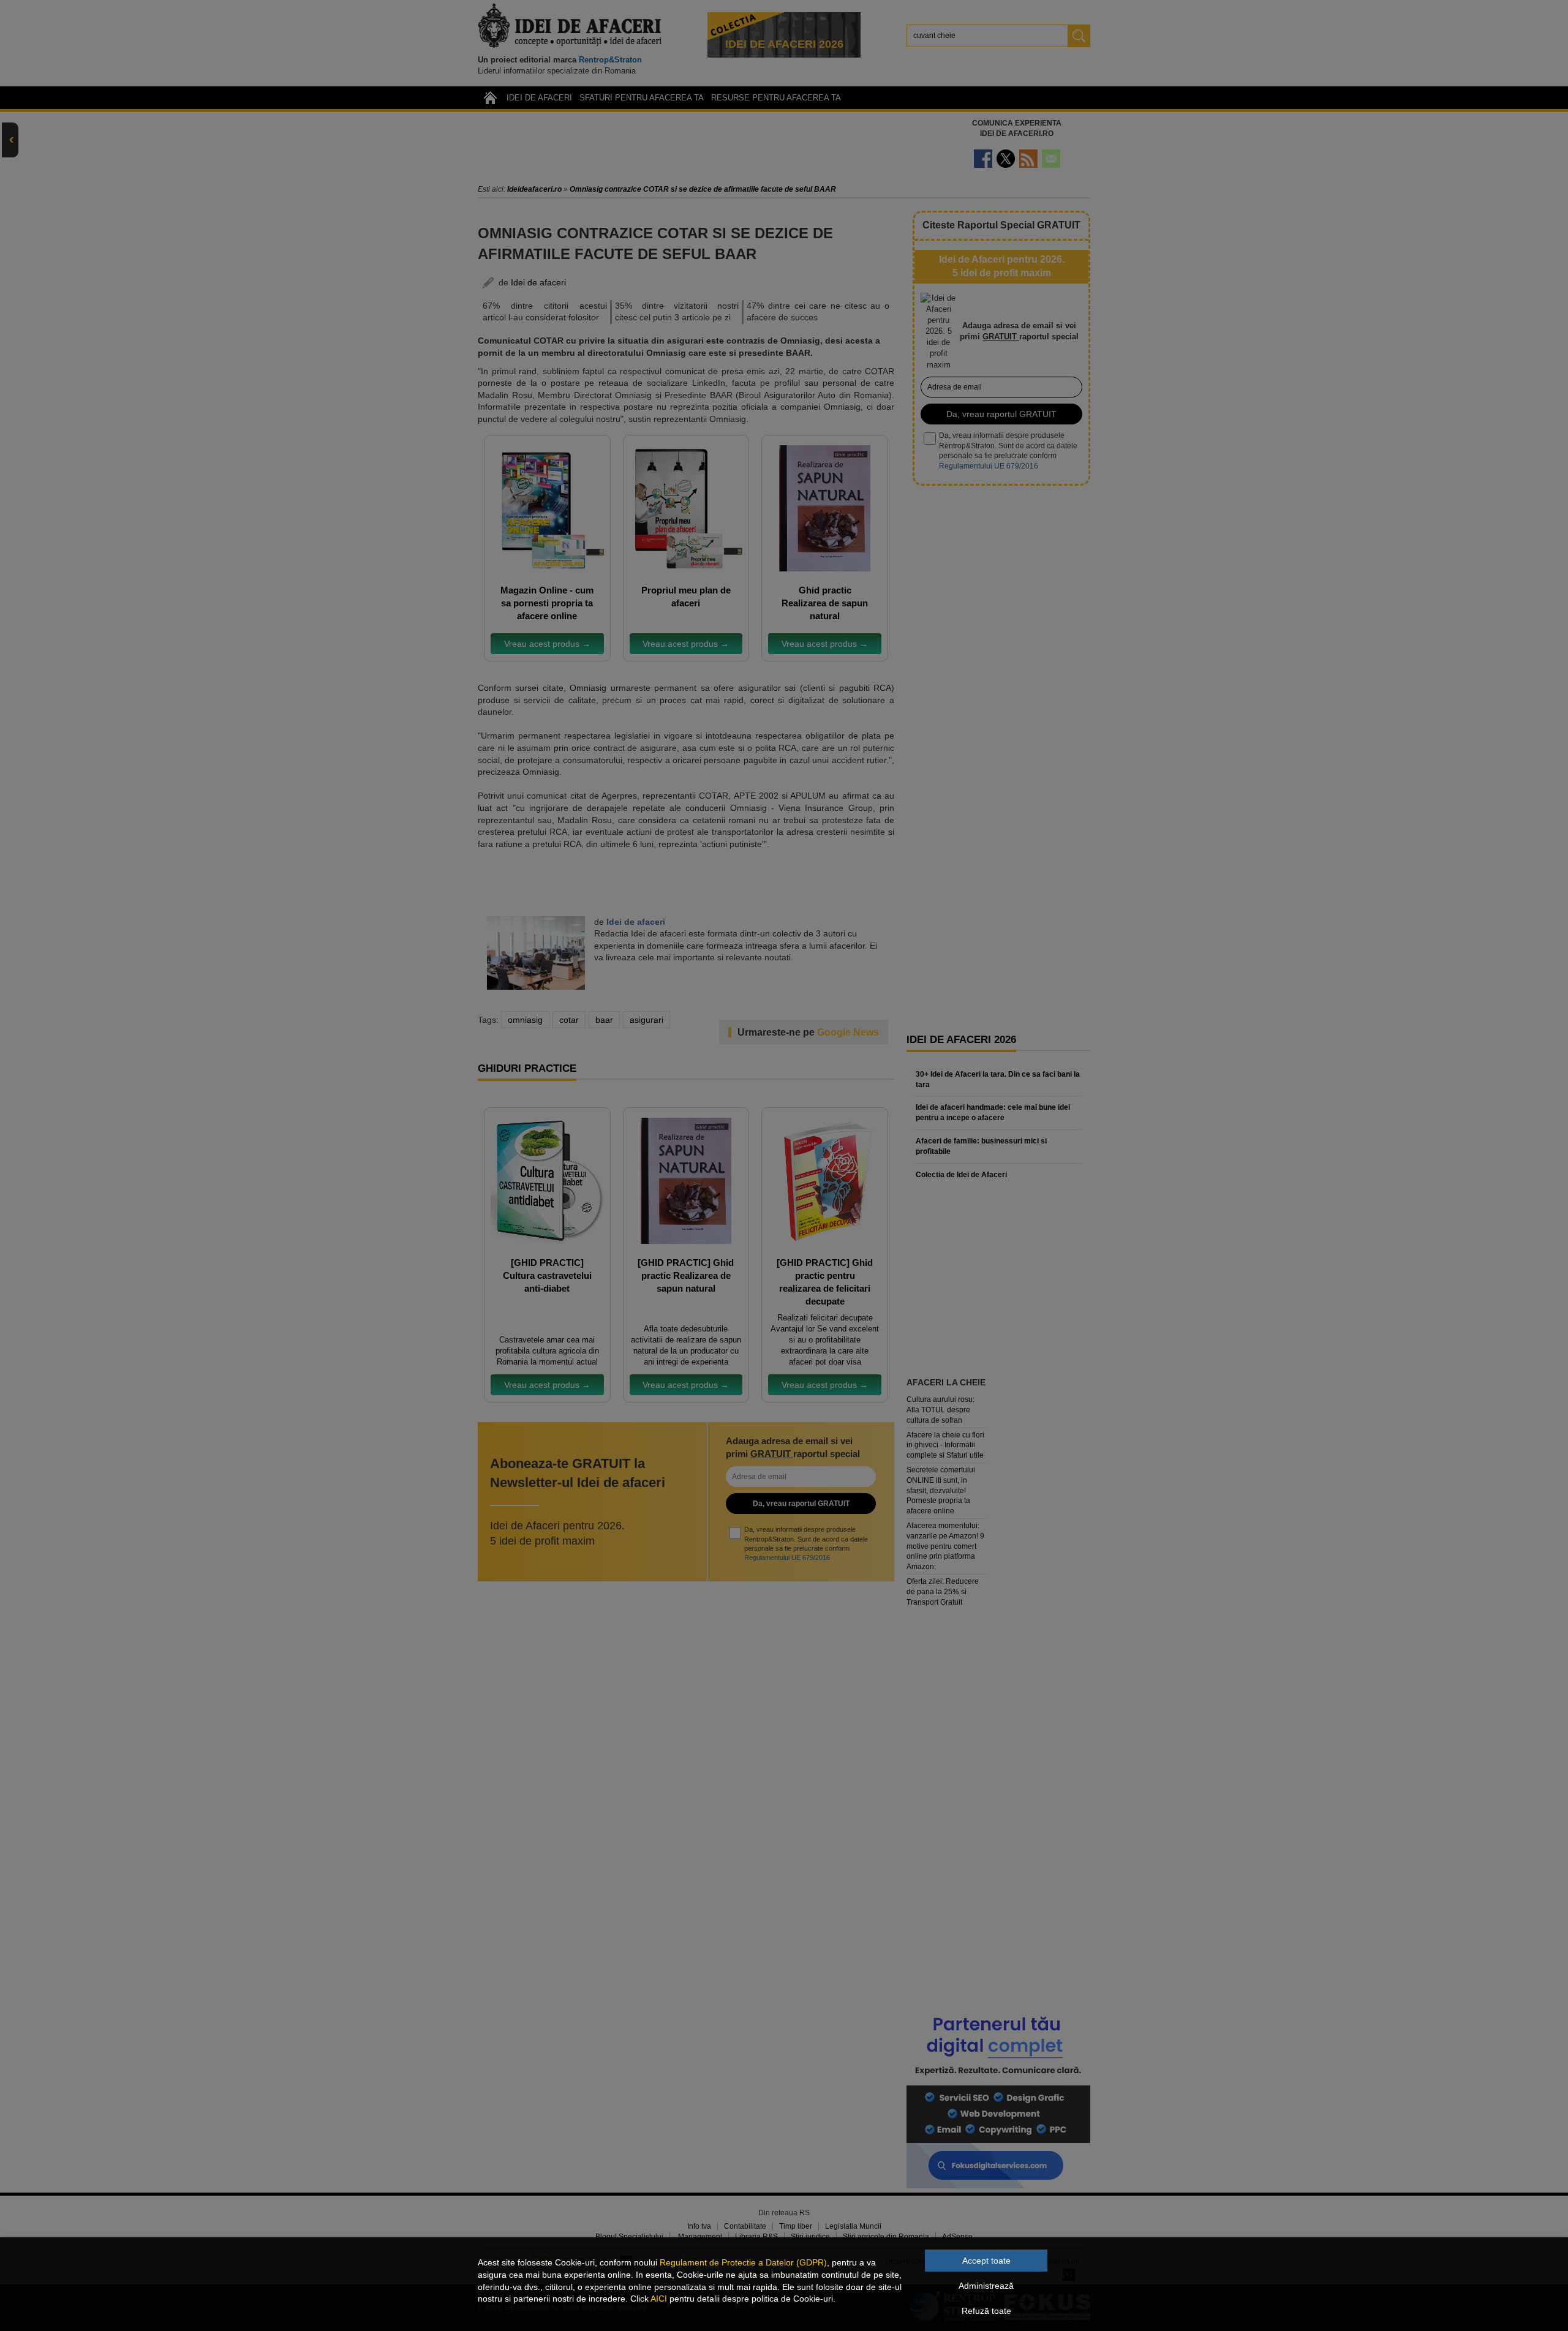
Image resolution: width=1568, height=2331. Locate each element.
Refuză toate (986, 2311)
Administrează (986, 2286)
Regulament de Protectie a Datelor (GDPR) (743, 2262)
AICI (659, 2299)
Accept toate (986, 2261)
